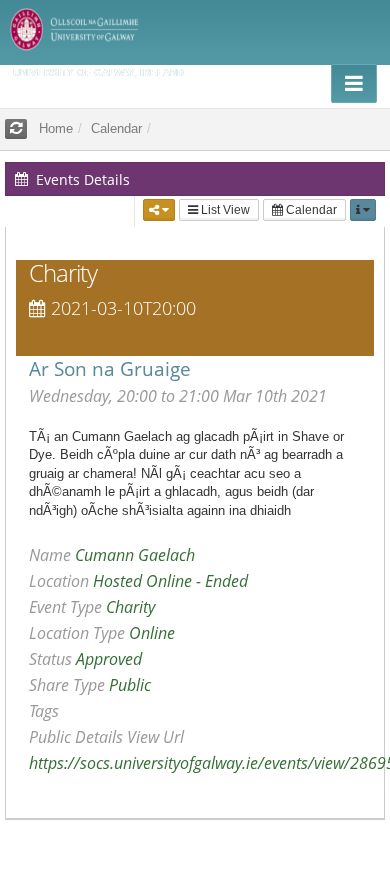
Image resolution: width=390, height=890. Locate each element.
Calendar (310, 210)
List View (224, 210)
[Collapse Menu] (354, 83)
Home (56, 128)
